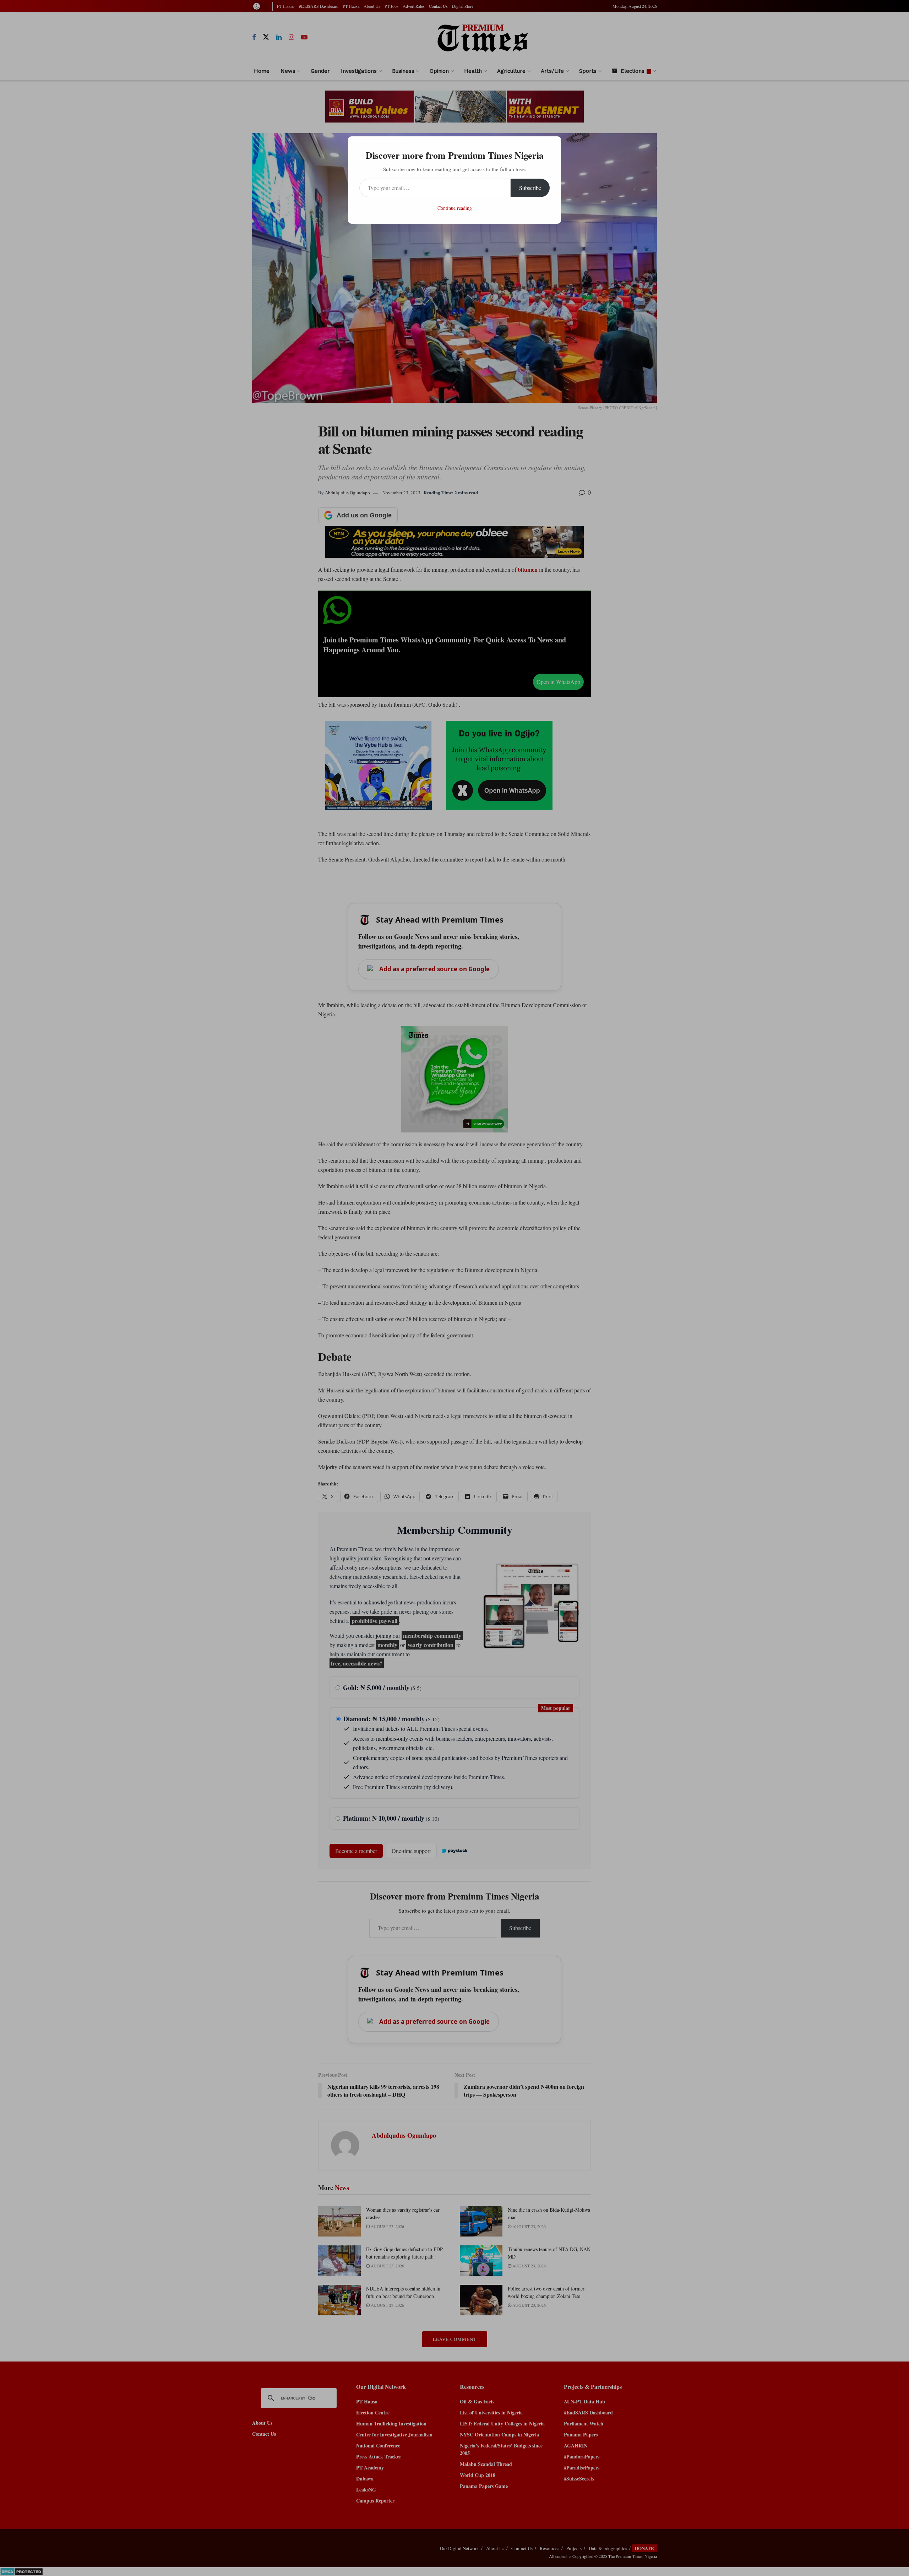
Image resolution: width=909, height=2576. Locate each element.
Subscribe (530, 188)
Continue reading (455, 208)
